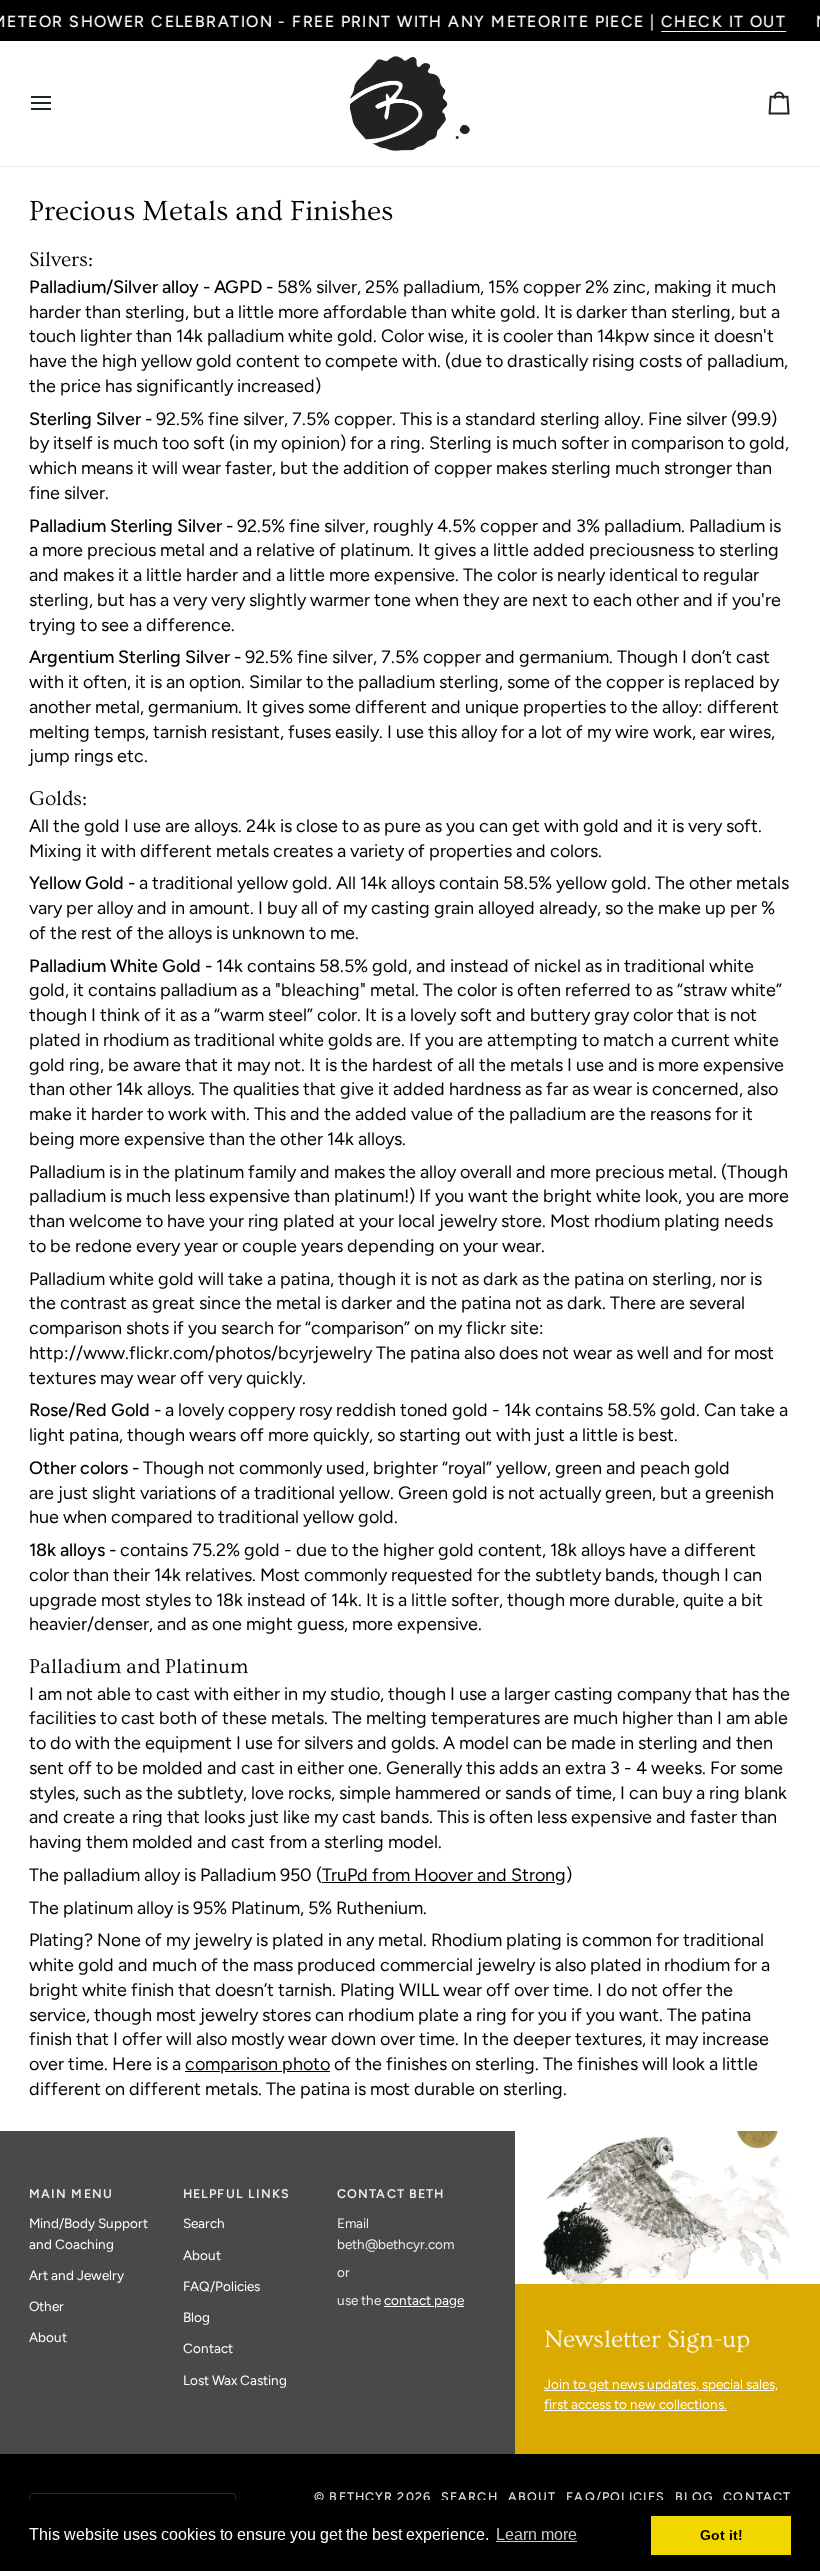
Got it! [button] (721, 2535)
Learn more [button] (536, 2534)
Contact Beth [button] (391, 2193)
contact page (424, 2300)
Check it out (723, 21)
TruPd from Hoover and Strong (444, 1875)
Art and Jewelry (76, 2275)
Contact (208, 2348)
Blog (196, 2317)
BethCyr (361, 2496)
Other (46, 2306)
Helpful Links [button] (237, 2193)
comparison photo (257, 2065)
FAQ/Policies (221, 2286)
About (48, 2337)
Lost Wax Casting (235, 2380)
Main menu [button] (71, 2193)
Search (204, 2223)
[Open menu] (59, 103)
